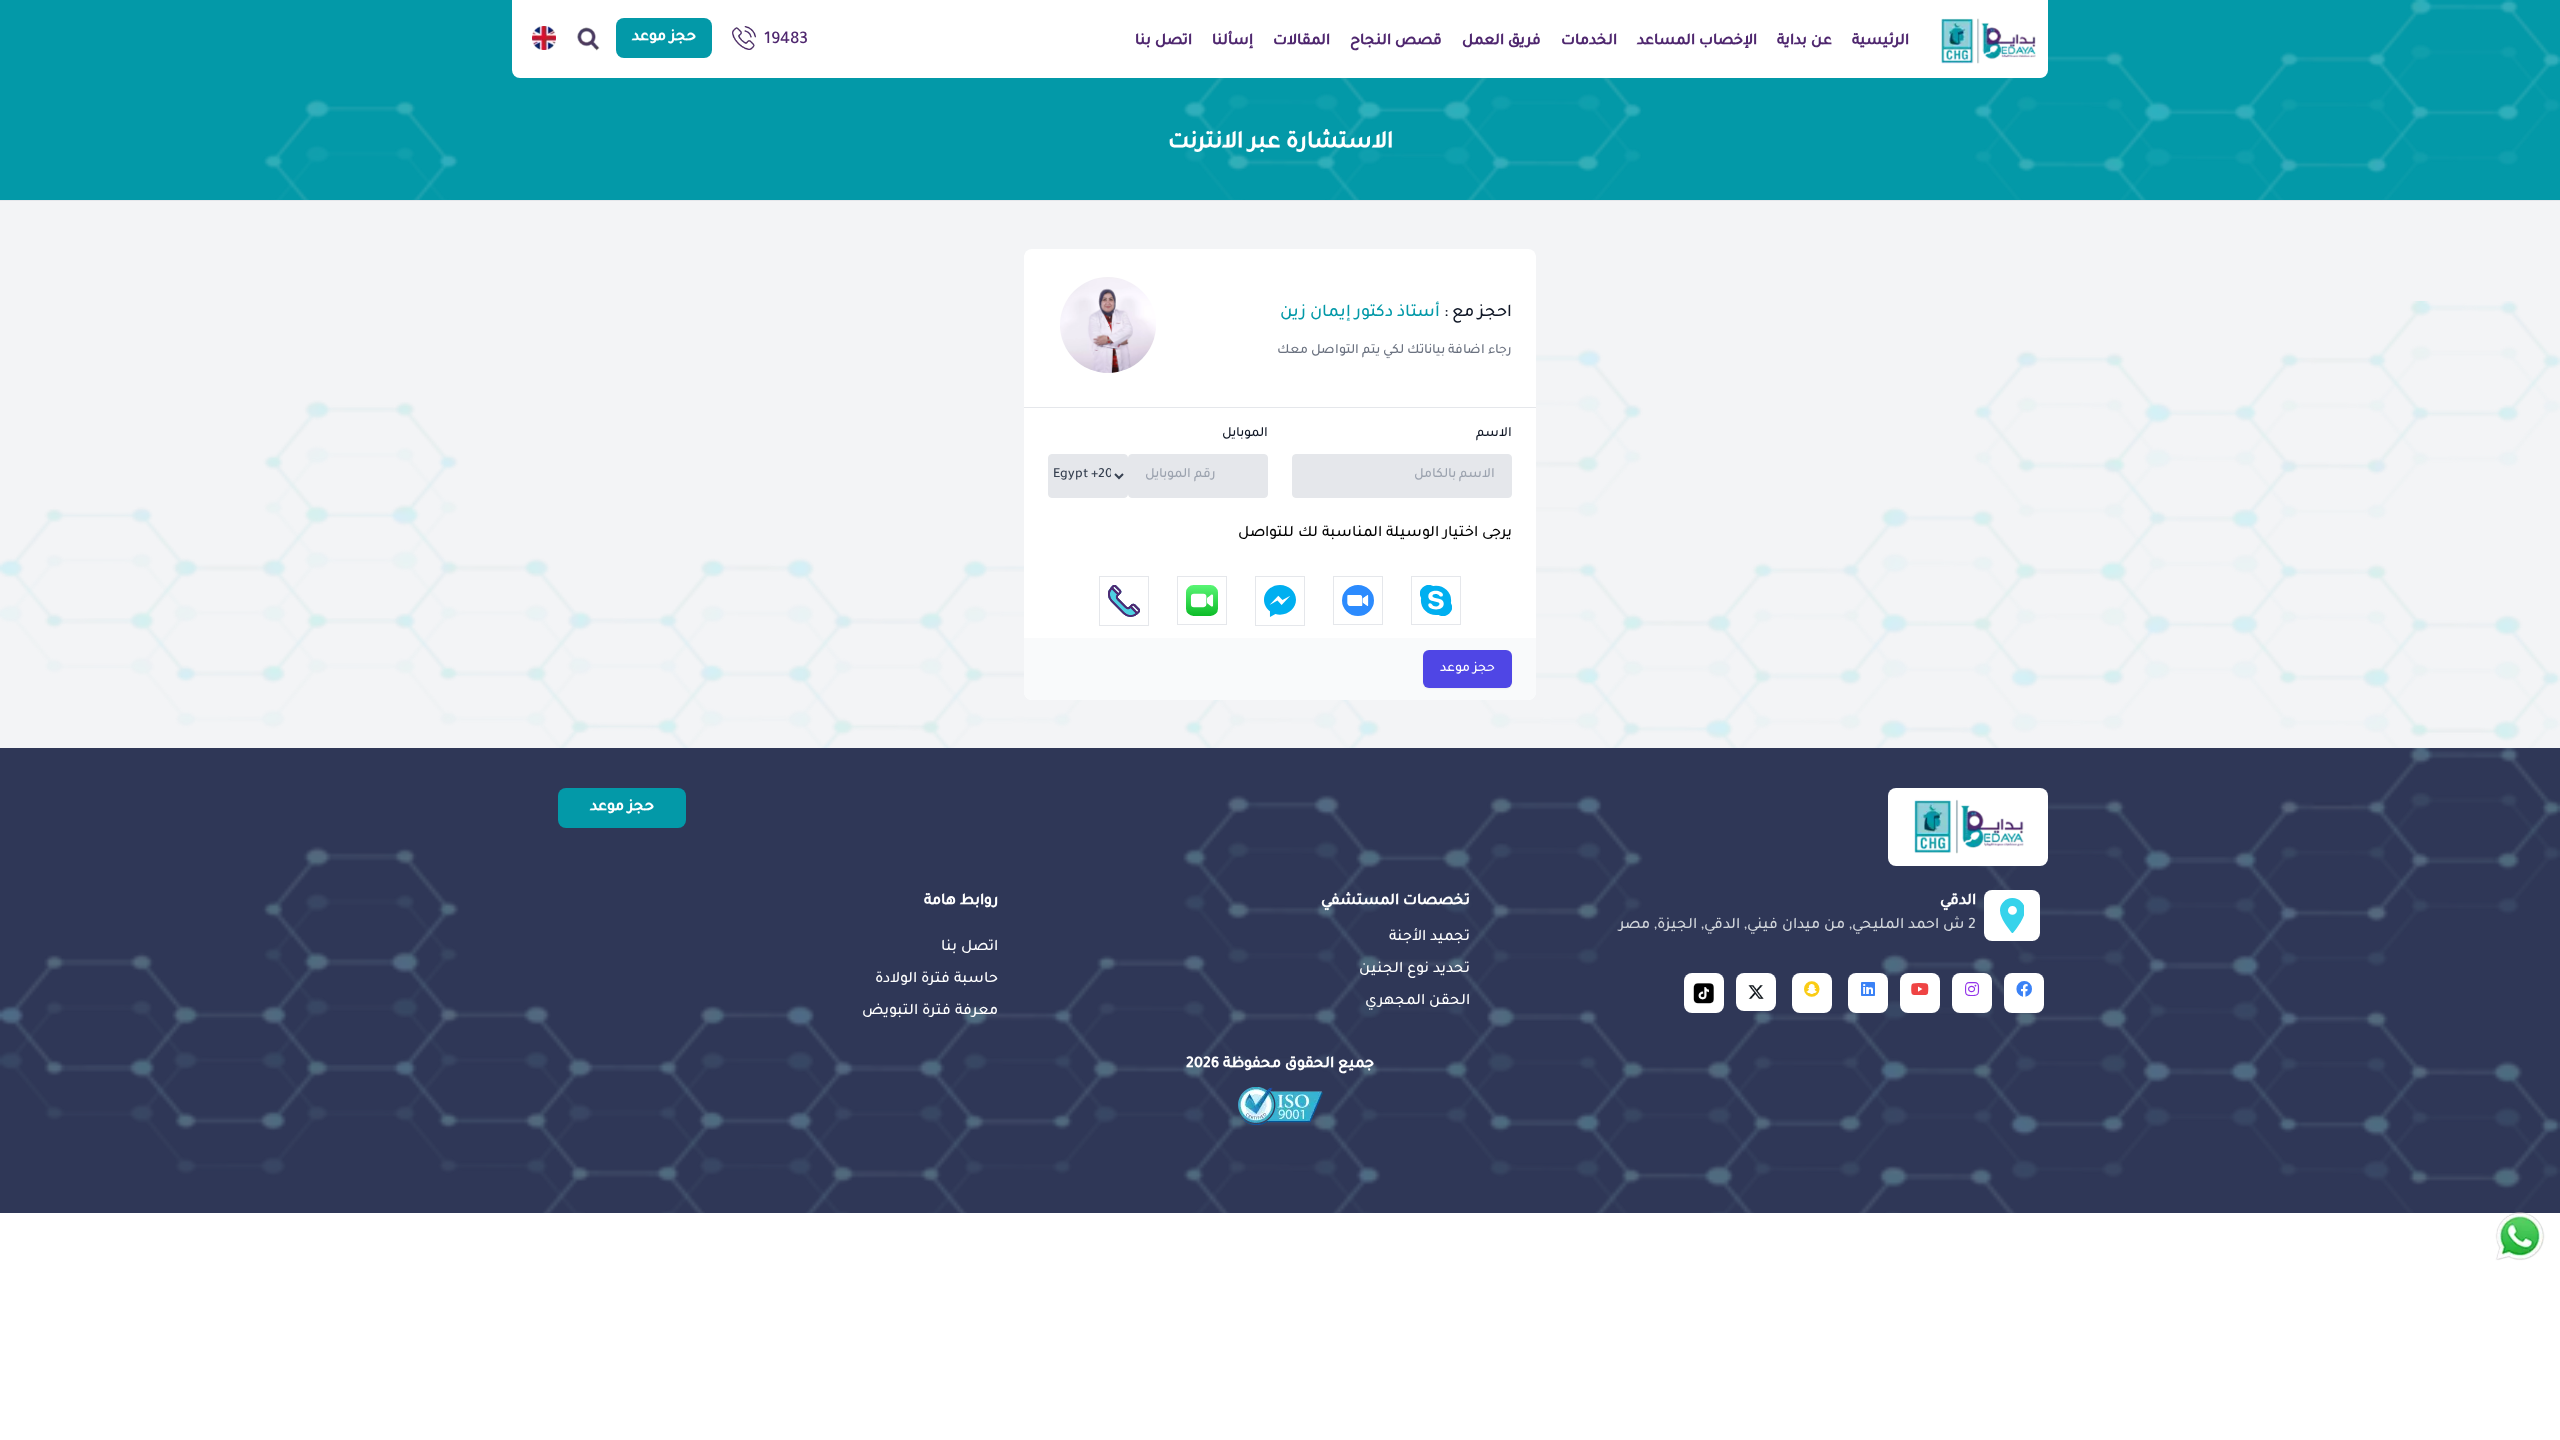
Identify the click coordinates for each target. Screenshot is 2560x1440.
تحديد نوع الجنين (1414, 970)
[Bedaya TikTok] (1704, 993)
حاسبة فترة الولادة (936, 980)
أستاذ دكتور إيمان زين (1360, 313)
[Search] (588, 38)
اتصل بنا (969, 948)
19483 (786, 40)
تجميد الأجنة (1429, 938)
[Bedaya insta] (1972, 993)
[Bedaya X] (1756, 992)
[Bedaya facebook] (2024, 993)
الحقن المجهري (1417, 1002)
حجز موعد (1467, 669)
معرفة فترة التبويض (930, 1012)
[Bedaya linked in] (1868, 993)
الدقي (1797, 914)
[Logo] (1988, 40)
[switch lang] (544, 38)
